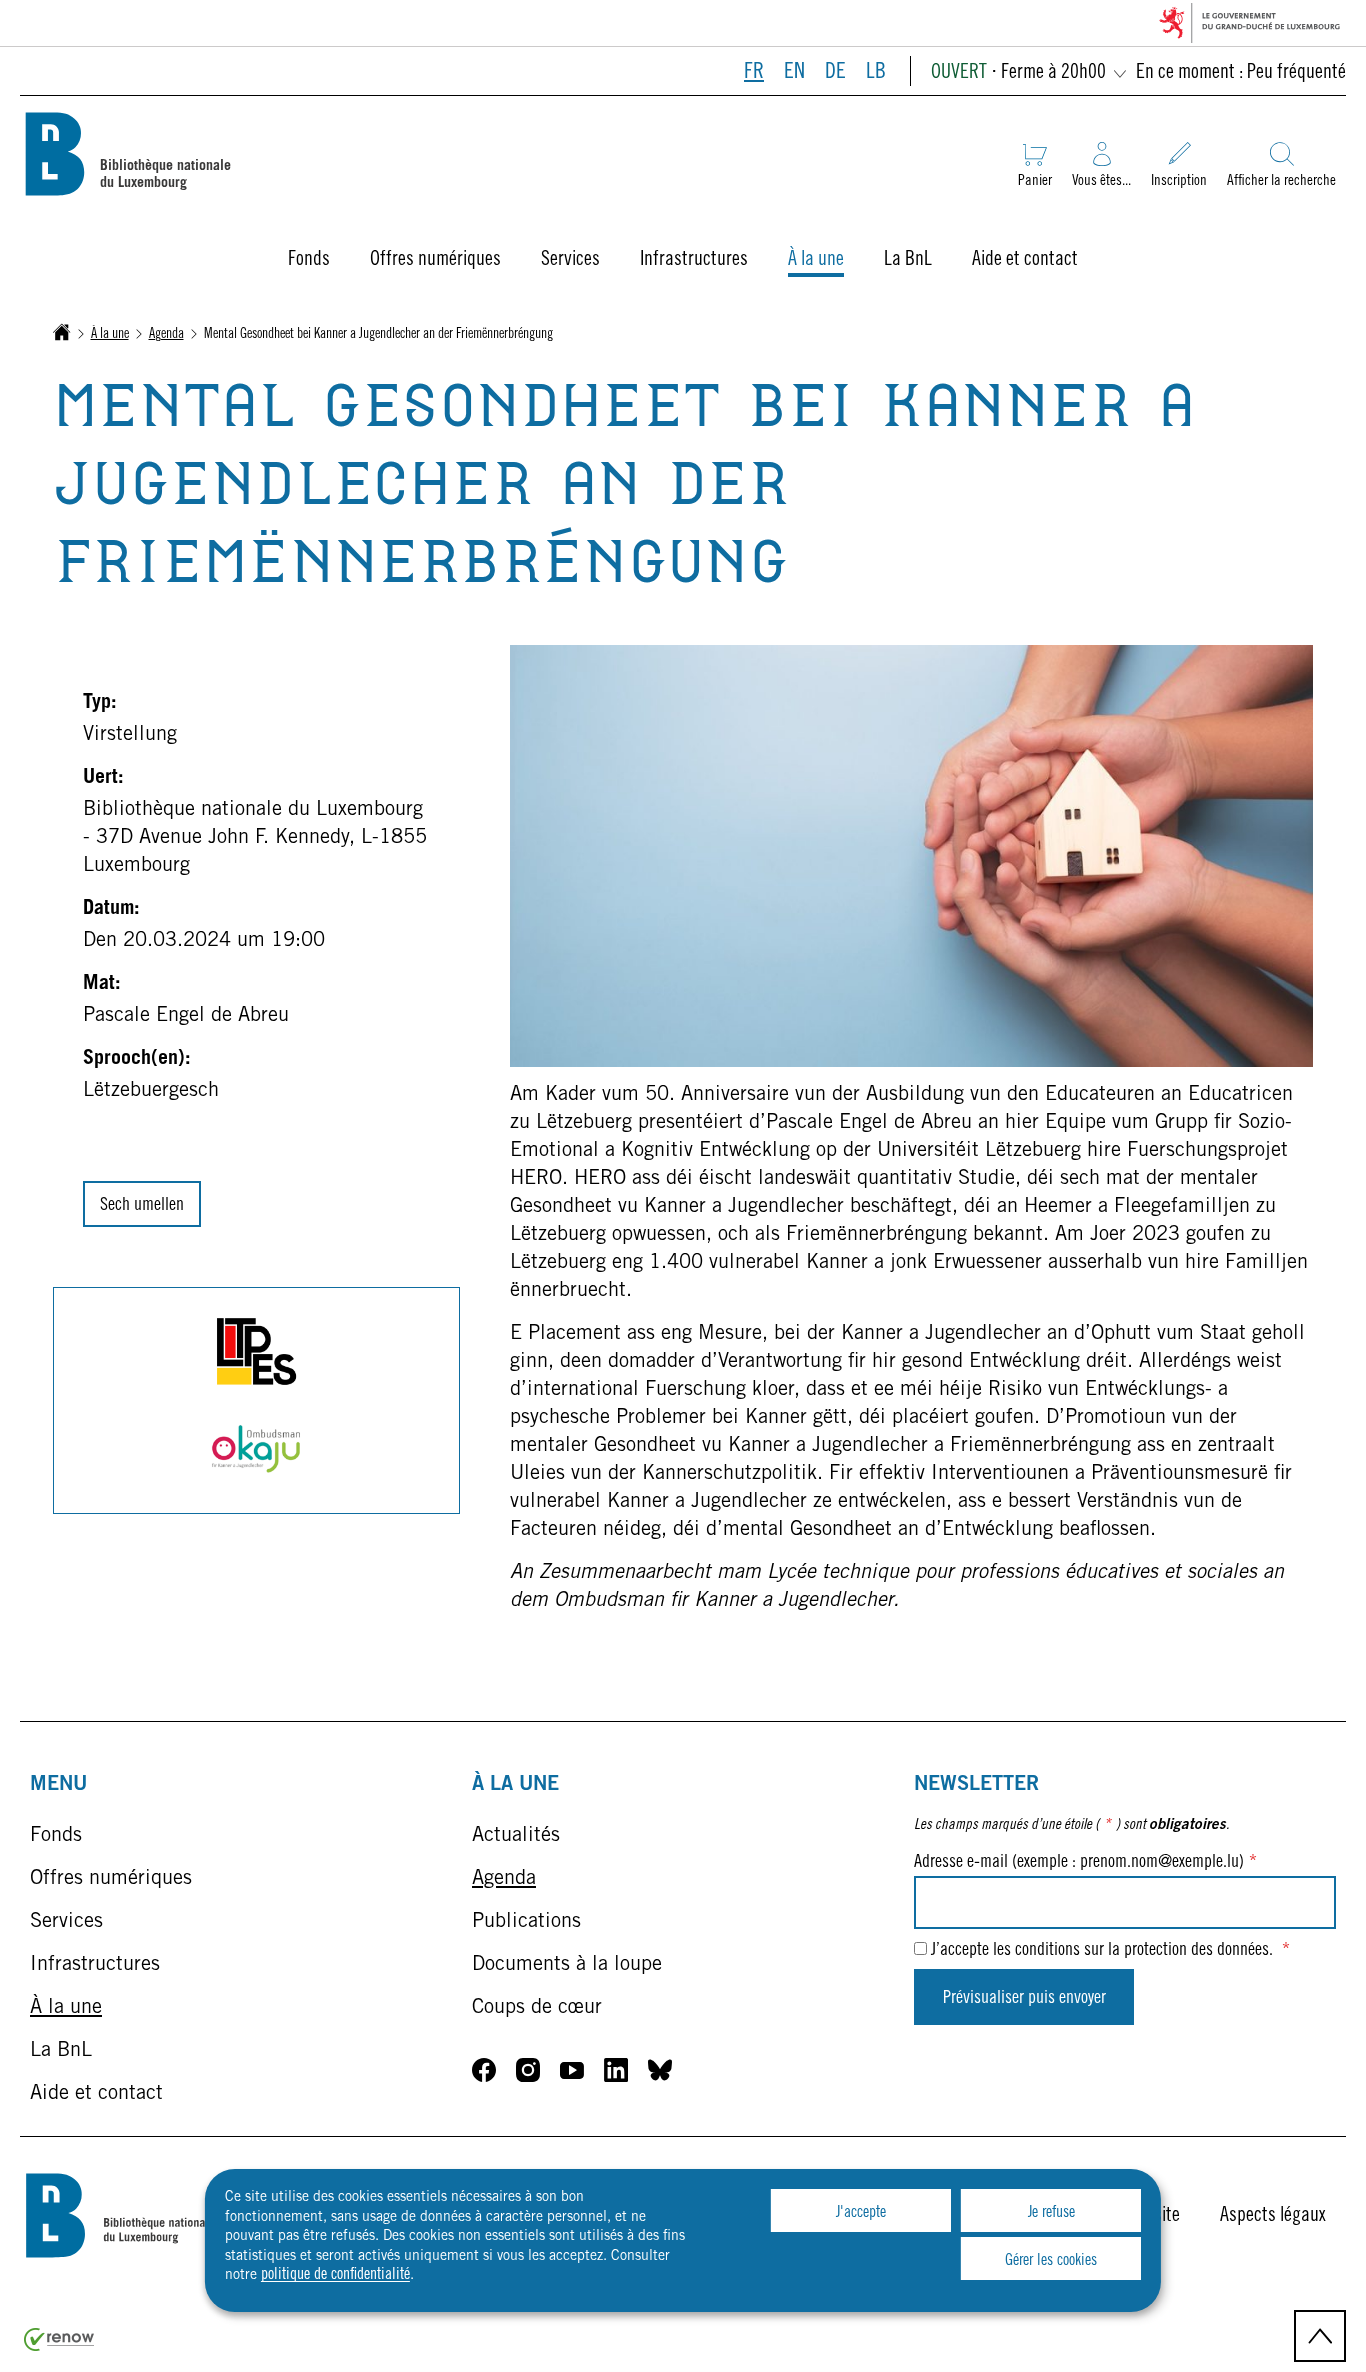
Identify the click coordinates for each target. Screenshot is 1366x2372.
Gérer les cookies (1051, 2261)
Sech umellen (142, 1206)
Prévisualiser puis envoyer (1024, 1999)
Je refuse (1051, 2213)
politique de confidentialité (335, 2275)
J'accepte (861, 2213)
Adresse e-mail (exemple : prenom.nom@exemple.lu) (1085, 1863)
